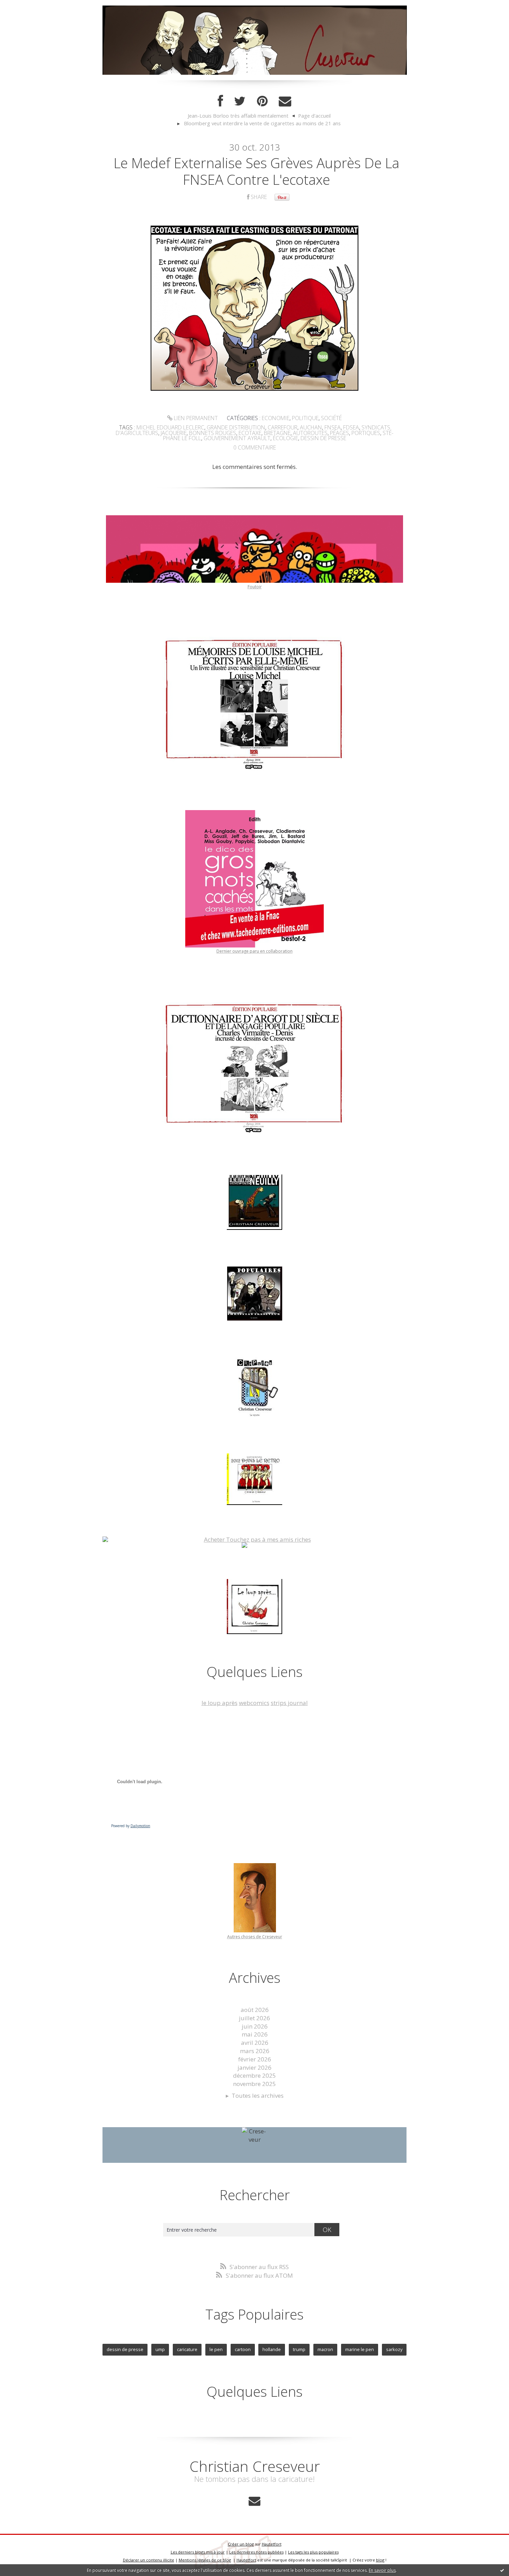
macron (325, 2349)
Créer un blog (241, 2544)
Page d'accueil (314, 116)
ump (160, 2349)
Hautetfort (272, 2544)
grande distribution (236, 427)
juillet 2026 (254, 2018)
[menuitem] (241, 116)
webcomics (254, 1703)
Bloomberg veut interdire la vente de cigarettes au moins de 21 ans (262, 123)
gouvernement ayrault (237, 438)
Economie (276, 418)
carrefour (283, 427)
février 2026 (255, 2059)
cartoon (243, 2349)
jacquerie (174, 433)
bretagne (277, 433)
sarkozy (394, 2349)
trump (299, 2349)
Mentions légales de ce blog (205, 2560)
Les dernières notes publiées (256, 2552)
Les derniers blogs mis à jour (198, 2552)
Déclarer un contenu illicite (149, 2560)
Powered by (131, 1826)
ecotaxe (250, 433)
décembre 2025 (254, 2075)
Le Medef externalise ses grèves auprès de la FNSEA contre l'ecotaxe (256, 171)
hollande (272, 2349)
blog (380, 2560)
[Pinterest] (262, 101)
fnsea (333, 427)
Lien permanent (195, 418)
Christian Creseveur (255, 2466)
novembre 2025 (254, 2084)
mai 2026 (255, 2034)
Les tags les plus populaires (313, 2552)
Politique (305, 418)
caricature (187, 2349)
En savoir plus (382, 2570)
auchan (311, 427)
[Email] (285, 101)
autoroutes (310, 433)
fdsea (351, 427)
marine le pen (360, 2349)
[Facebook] (220, 101)
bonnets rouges (213, 433)
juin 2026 (255, 2026)
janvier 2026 (254, 2067)
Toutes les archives (258, 2096)
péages (340, 433)
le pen (216, 2349)
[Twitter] (240, 101)
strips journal (289, 1703)
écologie (285, 438)
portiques (366, 433)
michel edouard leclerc (170, 427)
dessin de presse (323, 438)
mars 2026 (255, 2051)
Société (331, 418)
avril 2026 (255, 2043)
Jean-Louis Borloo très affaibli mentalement (238, 116)
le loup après (220, 1703)
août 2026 (255, 2010)
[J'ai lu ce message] (502, 2570)
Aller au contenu (26, 7)
